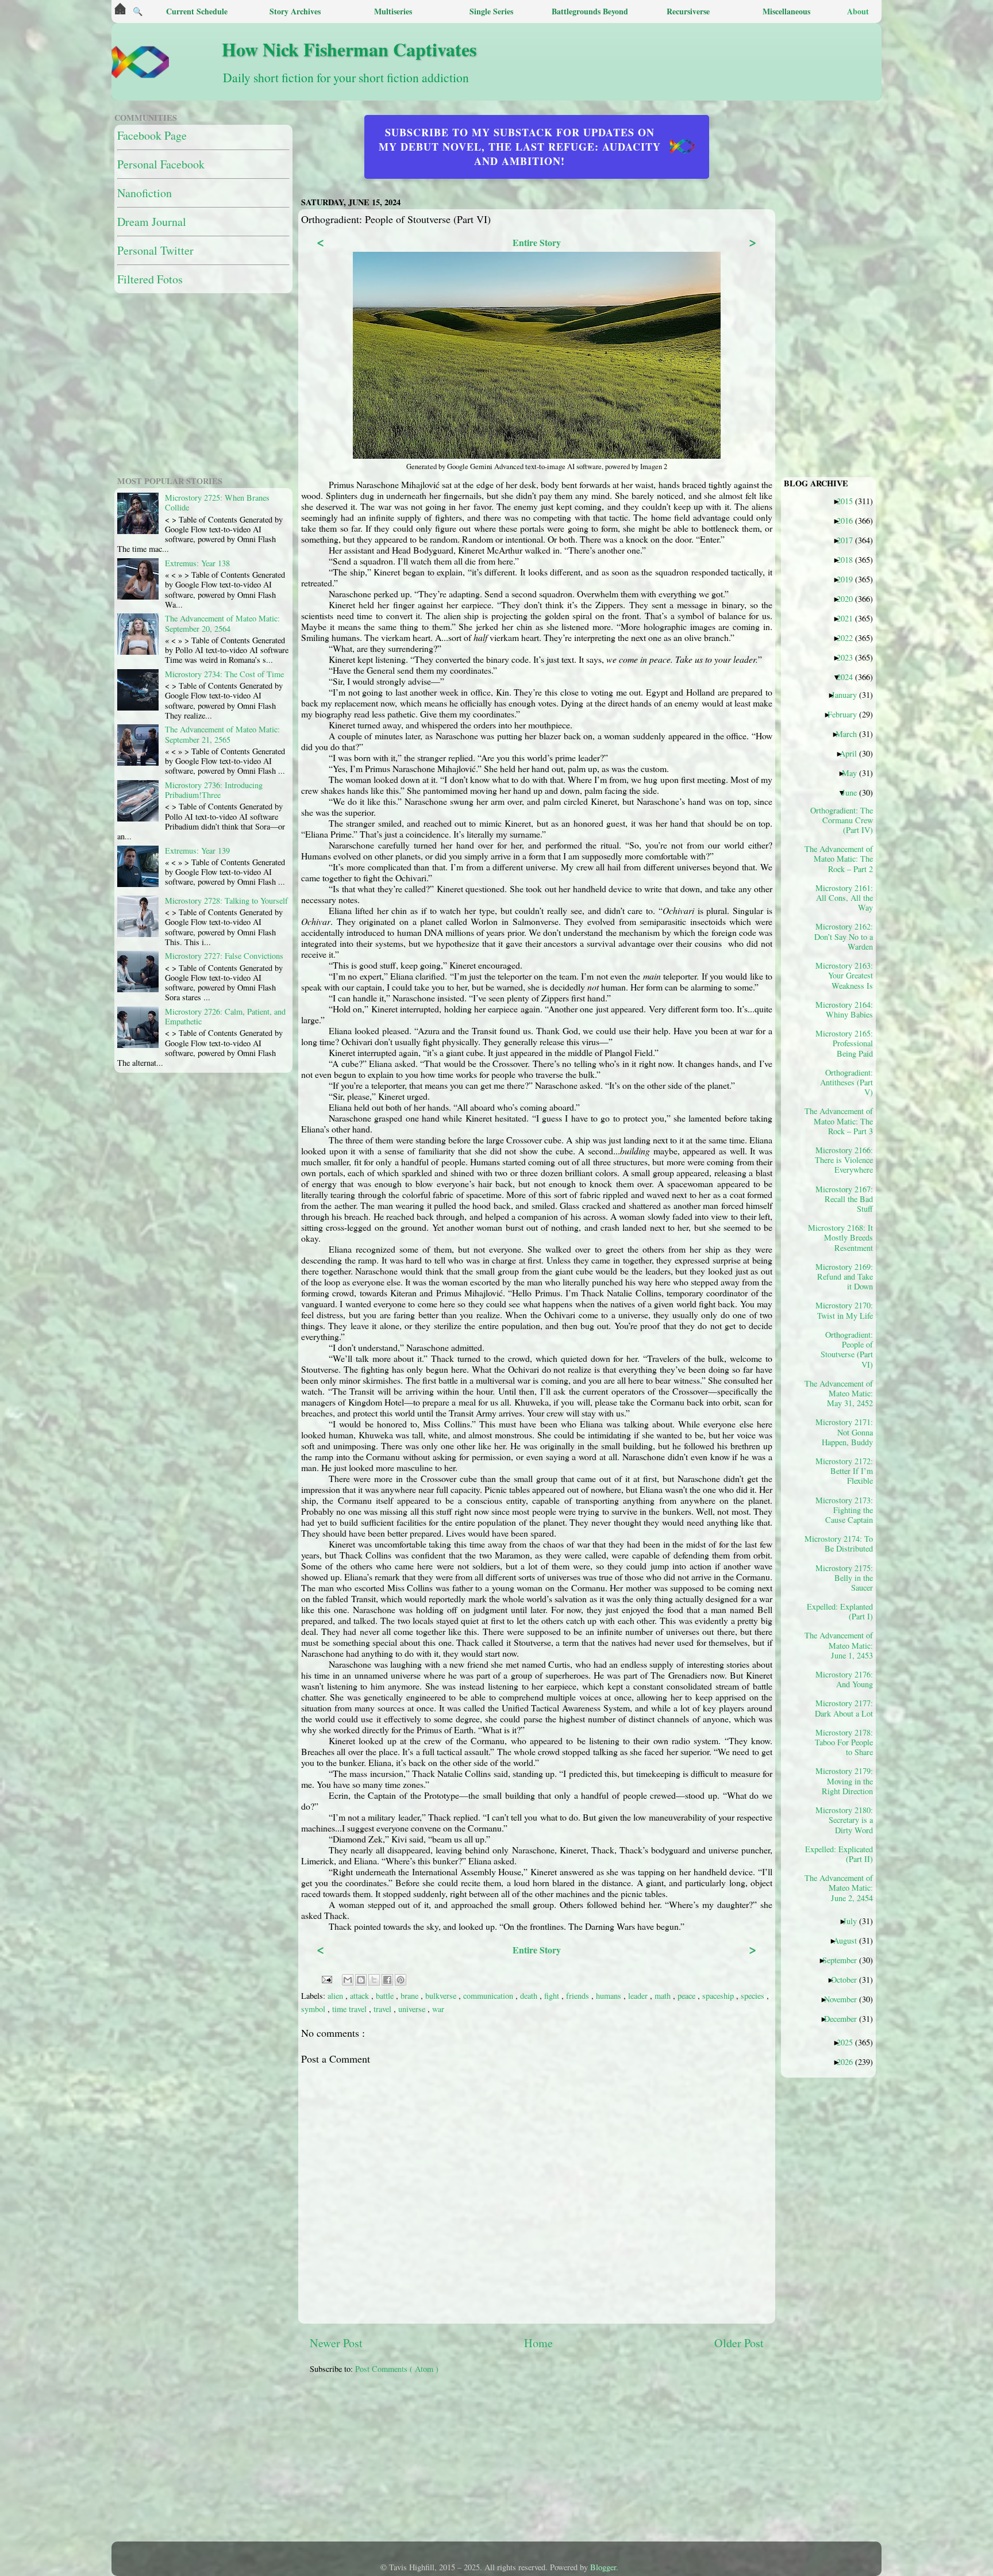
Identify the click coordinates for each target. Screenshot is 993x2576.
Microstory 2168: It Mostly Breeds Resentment (843, 1237)
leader (639, 1996)
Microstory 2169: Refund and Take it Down (844, 1277)
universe (413, 2009)
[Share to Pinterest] (401, 1980)
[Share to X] (374, 1980)
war (438, 2009)
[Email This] (348, 1980)
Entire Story (537, 242)
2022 (849, 638)
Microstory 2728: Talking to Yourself (226, 901)
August (849, 1940)
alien (336, 1996)
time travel (351, 2009)
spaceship (719, 1996)
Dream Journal (152, 222)
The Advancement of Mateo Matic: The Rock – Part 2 (843, 859)
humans (610, 1996)
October (848, 1979)
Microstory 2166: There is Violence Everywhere (844, 1160)
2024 (849, 677)
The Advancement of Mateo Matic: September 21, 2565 (222, 734)
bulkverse (442, 1996)
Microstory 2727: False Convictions (224, 956)
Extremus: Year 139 (197, 851)
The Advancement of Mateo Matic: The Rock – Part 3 (843, 1121)
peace (688, 1996)
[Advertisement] (588, 2464)
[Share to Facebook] (387, 1980)
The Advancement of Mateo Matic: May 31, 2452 (843, 1393)
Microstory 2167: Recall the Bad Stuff (844, 1199)
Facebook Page (152, 135)
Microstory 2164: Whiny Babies (844, 1009)
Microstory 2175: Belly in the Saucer (844, 1578)
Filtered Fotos (150, 279)
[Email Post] (326, 1978)
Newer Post (336, 2343)
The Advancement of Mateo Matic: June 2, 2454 (843, 1888)
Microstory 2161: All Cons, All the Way (844, 898)
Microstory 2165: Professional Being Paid (844, 1043)
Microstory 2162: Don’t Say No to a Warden (844, 936)
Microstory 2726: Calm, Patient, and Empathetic (225, 1016)
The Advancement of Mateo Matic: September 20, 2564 (222, 623)
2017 (849, 540)
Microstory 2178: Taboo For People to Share (844, 1742)
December (845, 2018)
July (854, 1921)
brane (411, 1996)
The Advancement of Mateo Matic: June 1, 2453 (843, 1645)
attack (361, 1996)
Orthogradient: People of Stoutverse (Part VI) (847, 1349)
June (854, 792)
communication (489, 1996)
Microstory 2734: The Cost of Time (224, 674)
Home (538, 2343)
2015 (849, 501)
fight (553, 1996)
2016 (849, 520)
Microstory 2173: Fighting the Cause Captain (844, 1510)
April (852, 753)
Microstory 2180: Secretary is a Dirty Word (844, 1820)
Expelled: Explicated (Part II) (843, 1854)
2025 (849, 2042)
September (844, 1960)
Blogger (603, 2567)
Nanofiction (145, 193)
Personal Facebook (161, 164)
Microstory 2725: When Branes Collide (217, 502)
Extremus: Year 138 (197, 563)
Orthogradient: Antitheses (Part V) (846, 1082)
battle (386, 1996)
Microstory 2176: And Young (844, 1679)
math (664, 1996)
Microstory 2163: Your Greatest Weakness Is (844, 975)
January (848, 694)
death (530, 1996)
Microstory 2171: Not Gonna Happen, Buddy (844, 1432)
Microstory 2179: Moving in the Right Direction (844, 1781)
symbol (314, 2009)
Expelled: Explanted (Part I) (843, 1611)
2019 (849, 579)
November (845, 1999)
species (754, 1996)
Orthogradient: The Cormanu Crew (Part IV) (843, 820)
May (854, 773)
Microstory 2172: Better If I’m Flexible (844, 1471)
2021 (849, 618)
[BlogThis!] (361, 1980)
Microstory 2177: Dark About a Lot (844, 1708)
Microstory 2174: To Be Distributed (843, 1544)
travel (384, 2009)
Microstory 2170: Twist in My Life (844, 1310)
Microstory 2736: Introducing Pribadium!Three (214, 790)
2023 (849, 657)
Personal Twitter (155, 250)
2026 (849, 2061)
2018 (849, 559)
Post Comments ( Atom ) (397, 2369)
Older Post (739, 2343)
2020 (849, 598)
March (850, 734)
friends (579, 1996)
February (846, 714)
